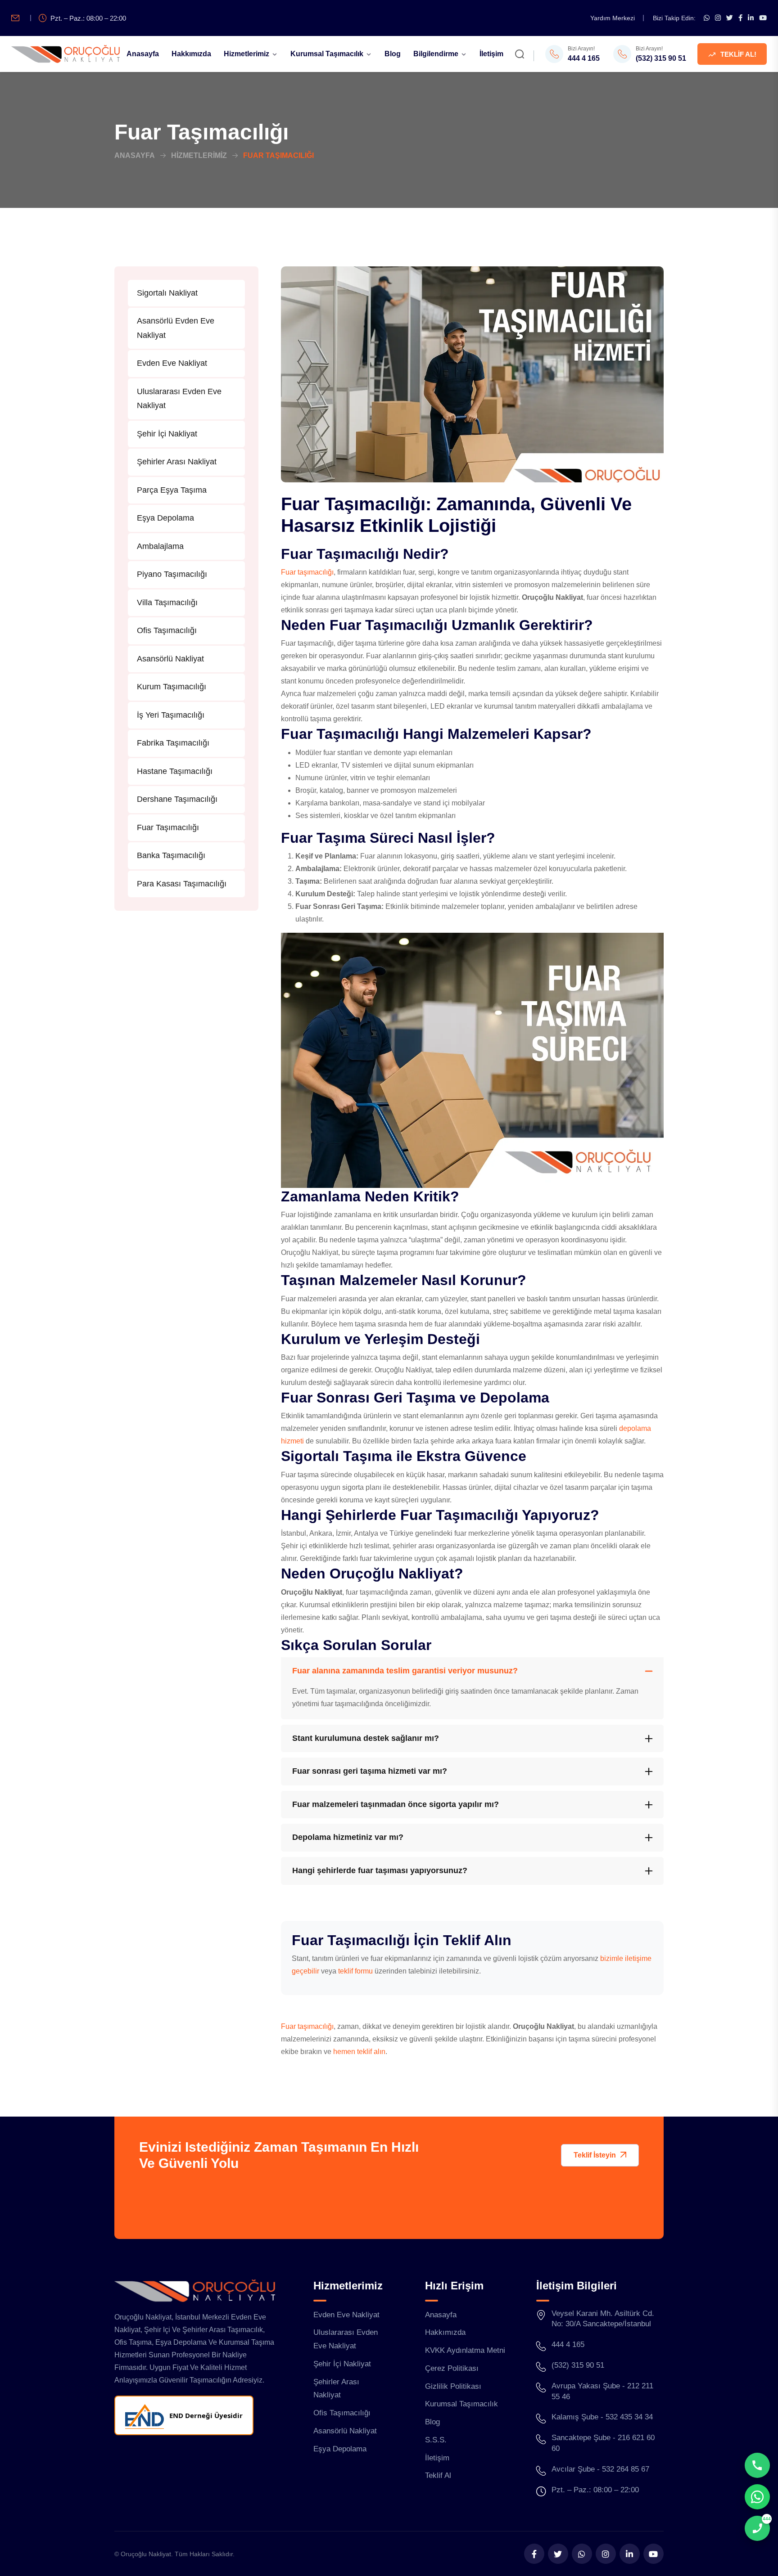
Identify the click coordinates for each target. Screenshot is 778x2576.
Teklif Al (438, 2475)
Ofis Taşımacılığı (167, 630)
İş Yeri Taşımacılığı (171, 715)
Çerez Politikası (452, 2368)
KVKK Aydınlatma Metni (465, 2350)
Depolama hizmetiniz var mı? (348, 1837)
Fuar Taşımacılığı (168, 827)
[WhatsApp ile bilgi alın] (707, 18)
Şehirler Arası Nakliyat (177, 462)
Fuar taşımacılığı (307, 572)
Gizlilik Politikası (453, 2386)
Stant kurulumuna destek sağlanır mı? (366, 1738)
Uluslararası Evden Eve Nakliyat (179, 399)
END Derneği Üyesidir (206, 2415)
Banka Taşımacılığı (171, 855)
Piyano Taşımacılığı (172, 574)
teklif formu (355, 1971)
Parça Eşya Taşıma (172, 490)
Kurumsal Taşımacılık (327, 54)
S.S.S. (436, 2440)
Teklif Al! (738, 54)
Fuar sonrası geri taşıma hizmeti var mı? (370, 1771)
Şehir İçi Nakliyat (167, 434)
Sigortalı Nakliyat (167, 293)
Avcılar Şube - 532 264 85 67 (600, 2469)
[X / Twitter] (730, 18)
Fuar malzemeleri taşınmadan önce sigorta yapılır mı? (396, 1804)
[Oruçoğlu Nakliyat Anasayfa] (66, 54)
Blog (393, 54)
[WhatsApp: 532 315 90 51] (757, 2497)
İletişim (491, 54)
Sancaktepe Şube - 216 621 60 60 (603, 2443)
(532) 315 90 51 (661, 58)
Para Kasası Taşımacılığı (182, 884)
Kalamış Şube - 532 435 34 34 (602, 2417)
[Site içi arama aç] (520, 56)
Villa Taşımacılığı (167, 602)
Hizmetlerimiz (247, 54)
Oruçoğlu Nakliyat (146, 2554)
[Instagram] (718, 18)
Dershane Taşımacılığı (177, 799)
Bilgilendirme (436, 54)
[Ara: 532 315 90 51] (757, 2465)
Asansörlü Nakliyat (170, 659)
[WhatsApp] (582, 2554)
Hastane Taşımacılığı (175, 771)
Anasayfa (143, 54)
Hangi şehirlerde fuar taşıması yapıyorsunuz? (380, 1870)
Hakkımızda (191, 54)
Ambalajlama (160, 546)
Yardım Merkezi (613, 18)
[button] (600, 2155)
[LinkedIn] (751, 18)
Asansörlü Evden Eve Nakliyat (176, 328)
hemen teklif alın (359, 2052)
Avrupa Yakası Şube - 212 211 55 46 (602, 2391)
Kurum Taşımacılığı (172, 687)
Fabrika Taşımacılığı (173, 743)
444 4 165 (584, 58)
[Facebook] (740, 18)
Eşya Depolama (165, 518)
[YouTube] (763, 18)
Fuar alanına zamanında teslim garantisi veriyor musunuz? (405, 1671)
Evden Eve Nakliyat (172, 363)
